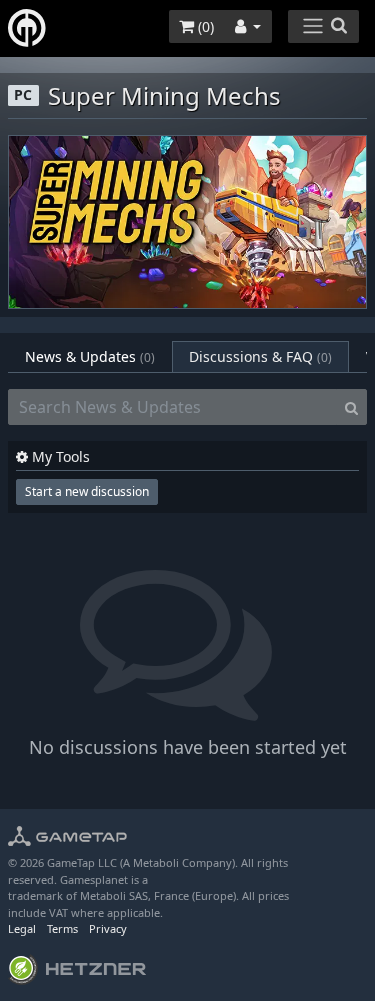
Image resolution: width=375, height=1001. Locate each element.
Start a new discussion (87, 491)
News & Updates (90, 356)
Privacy (108, 928)
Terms (62, 928)
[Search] (351, 407)
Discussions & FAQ (260, 356)
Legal (22, 928)
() (204, 26)
